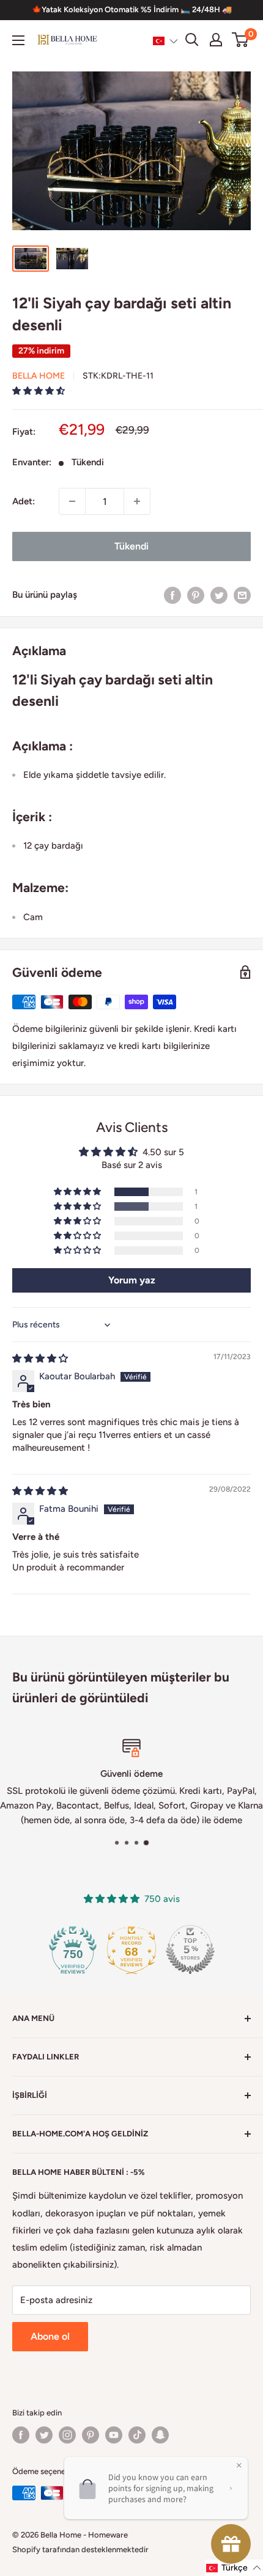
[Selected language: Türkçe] (165, 40)
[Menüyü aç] (18, 40)
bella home (39, 376)
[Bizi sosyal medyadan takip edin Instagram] (67, 2435)
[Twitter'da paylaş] (219, 594)
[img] (40, 1359)
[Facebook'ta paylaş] (172, 594)
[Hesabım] (216, 40)
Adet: (24, 501)
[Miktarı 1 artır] (137, 501)
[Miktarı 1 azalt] (72, 501)
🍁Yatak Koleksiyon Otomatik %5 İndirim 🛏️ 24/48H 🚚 (132, 9)
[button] (165, 40)
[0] (241, 40)
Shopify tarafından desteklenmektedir (80, 2549)
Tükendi (131, 546)
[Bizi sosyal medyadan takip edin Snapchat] (160, 2435)
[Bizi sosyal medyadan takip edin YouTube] (114, 2435)
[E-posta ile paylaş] (242, 594)
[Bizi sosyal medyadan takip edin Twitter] (44, 2435)
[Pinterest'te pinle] (196, 594)
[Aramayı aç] (192, 40)
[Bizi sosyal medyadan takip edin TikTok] (137, 2435)
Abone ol (50, 2336)
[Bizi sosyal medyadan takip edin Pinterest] (91, 2435)
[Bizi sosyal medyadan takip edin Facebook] (21, 2435)
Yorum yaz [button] (132, 1280)
